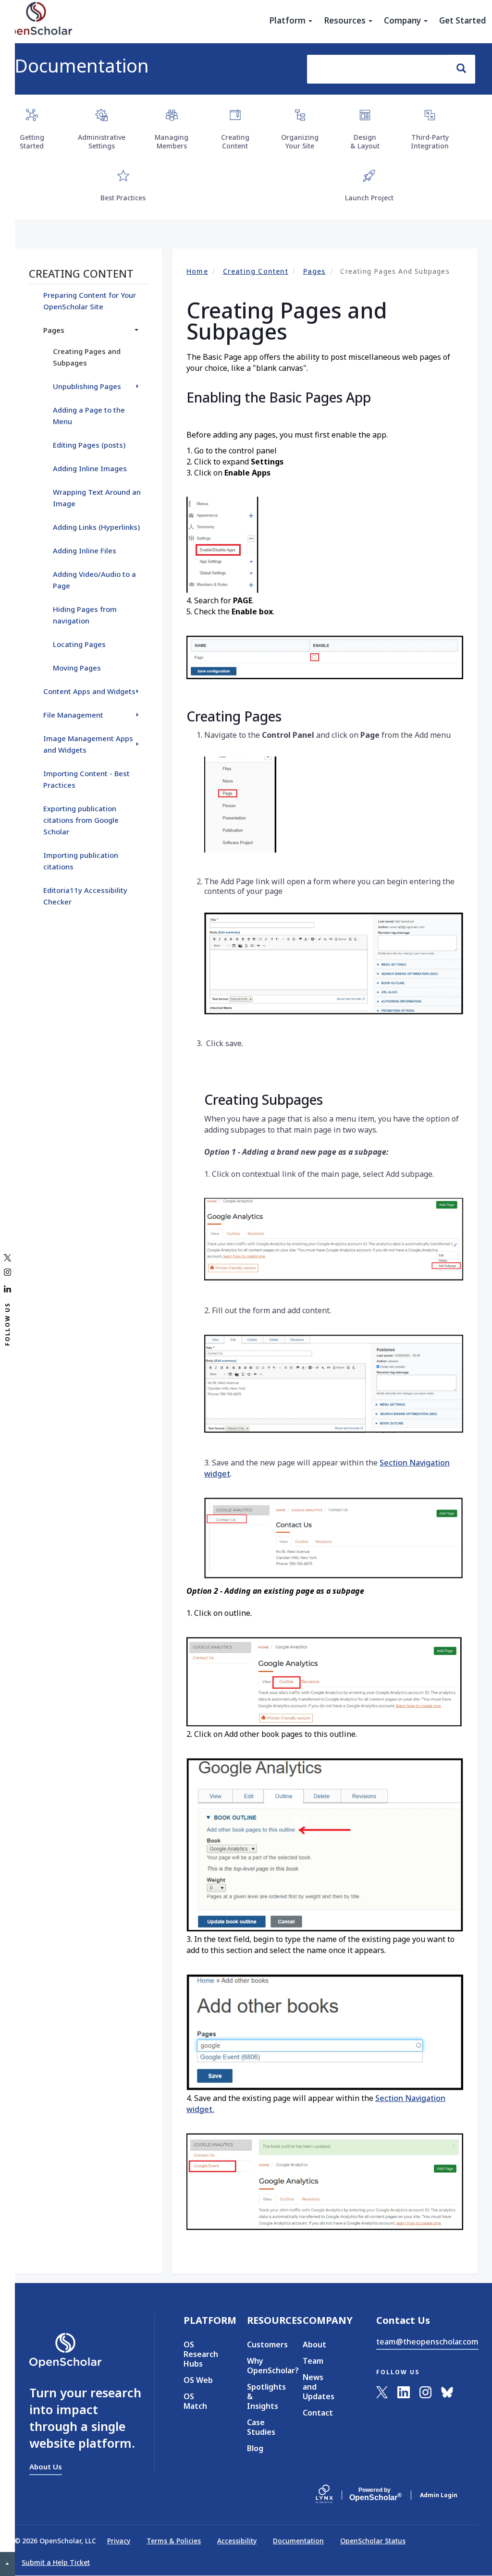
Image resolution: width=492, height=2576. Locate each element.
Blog (255, 2448)
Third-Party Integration (430, 141)
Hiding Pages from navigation (85, 615)
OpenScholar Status (373, 2541)
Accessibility (237, 2541)
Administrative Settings (102, 141)
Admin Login (439, 2495)
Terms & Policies (174, 2541)
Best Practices (123, 198)
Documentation (82, 65)
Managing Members (172, 141)
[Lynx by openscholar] (332, 2495)
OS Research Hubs (201, 2354)
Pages (314, 271)
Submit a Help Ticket (56, 2562)
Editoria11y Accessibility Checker (85, 896)
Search (462, 69)
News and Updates (319, 2387)
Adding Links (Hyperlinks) (96, 527)
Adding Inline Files (85, 550)
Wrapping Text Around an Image (97, 498)
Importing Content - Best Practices (86, 779)
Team (313, 2361)
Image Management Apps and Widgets (88, 744)
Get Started (463, 21)
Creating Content (235, 141)
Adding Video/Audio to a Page (94, 580)
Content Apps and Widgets (89, 691)
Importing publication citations (81, 861)
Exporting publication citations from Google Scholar (81, 820)
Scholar (375, 2494)
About (314, 2344)
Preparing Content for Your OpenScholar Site (90, 301)
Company (403, 21)
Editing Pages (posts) (89, 445)
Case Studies (260, 2427)
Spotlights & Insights (260, 2396)
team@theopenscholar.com (427, 2342)
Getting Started (32, 141)
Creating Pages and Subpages (87, 357)
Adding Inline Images (90, 468)
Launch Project (369, 198)
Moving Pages (77, 668)
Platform (288, 21)
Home (197, 271)
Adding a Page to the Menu (89, 415)
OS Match (195, 2401)
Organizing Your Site (300, 141)
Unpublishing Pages (87, 386)
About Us (46, 2466)
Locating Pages (79, 644)
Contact (318, 2413)
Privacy (119, 2541)
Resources (346, 21)
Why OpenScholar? (260, 2366)
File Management (73, 715)
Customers (260, 2344)
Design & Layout (365, 141)
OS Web (198, 2380)
